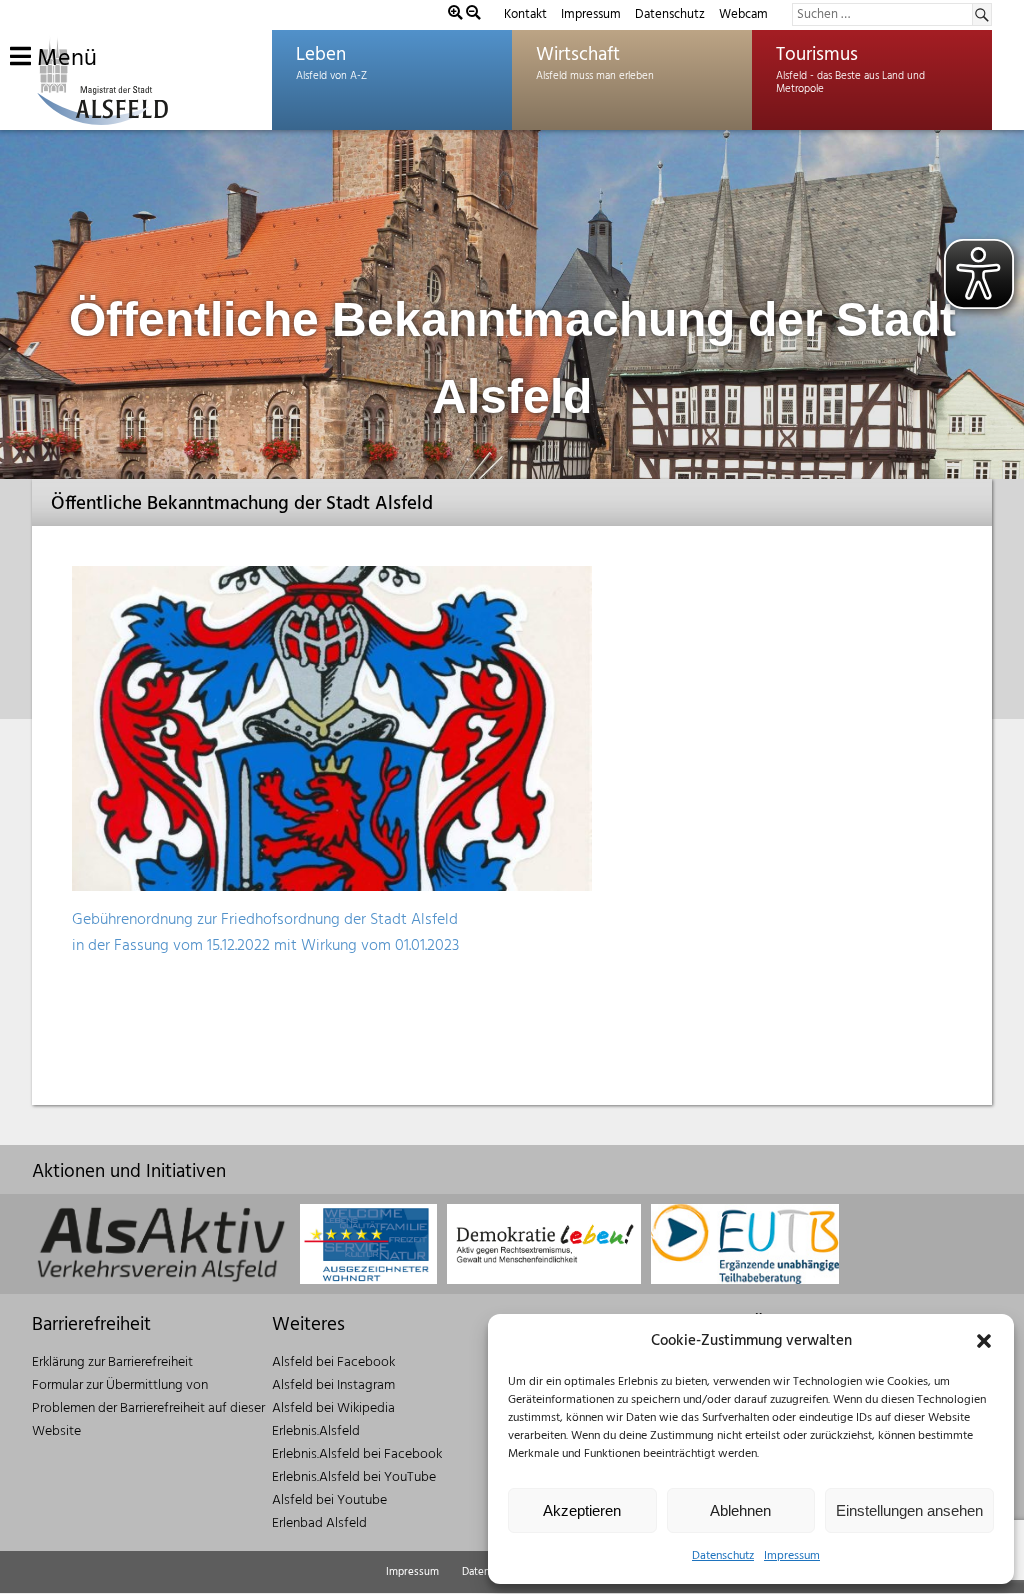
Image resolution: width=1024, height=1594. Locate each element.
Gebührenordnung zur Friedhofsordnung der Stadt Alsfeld (265, 920)
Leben (321, 55)
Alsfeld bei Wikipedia (333, 1408)
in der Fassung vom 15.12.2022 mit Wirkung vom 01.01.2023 (265, 946)
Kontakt (525, 14)
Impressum (792, 1556)
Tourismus (817, 55)
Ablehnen (740, 1510)
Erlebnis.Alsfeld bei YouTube (354, 1477)
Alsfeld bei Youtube (329, 1500)
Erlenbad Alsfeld (319, 1523)
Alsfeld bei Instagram (333, 1385)
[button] (984, 1341)
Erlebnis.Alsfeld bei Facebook (357, 1454)
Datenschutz (723, 1556)
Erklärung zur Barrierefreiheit (112, 1362)
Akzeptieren (582, 1510)
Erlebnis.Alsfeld (316, 1431)
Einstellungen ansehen (909, 1510)
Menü (64, 59)
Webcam (743, 14)
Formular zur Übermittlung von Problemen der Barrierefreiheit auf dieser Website (148, 1408)
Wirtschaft (578, 55)
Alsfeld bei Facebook (333, 1362)
